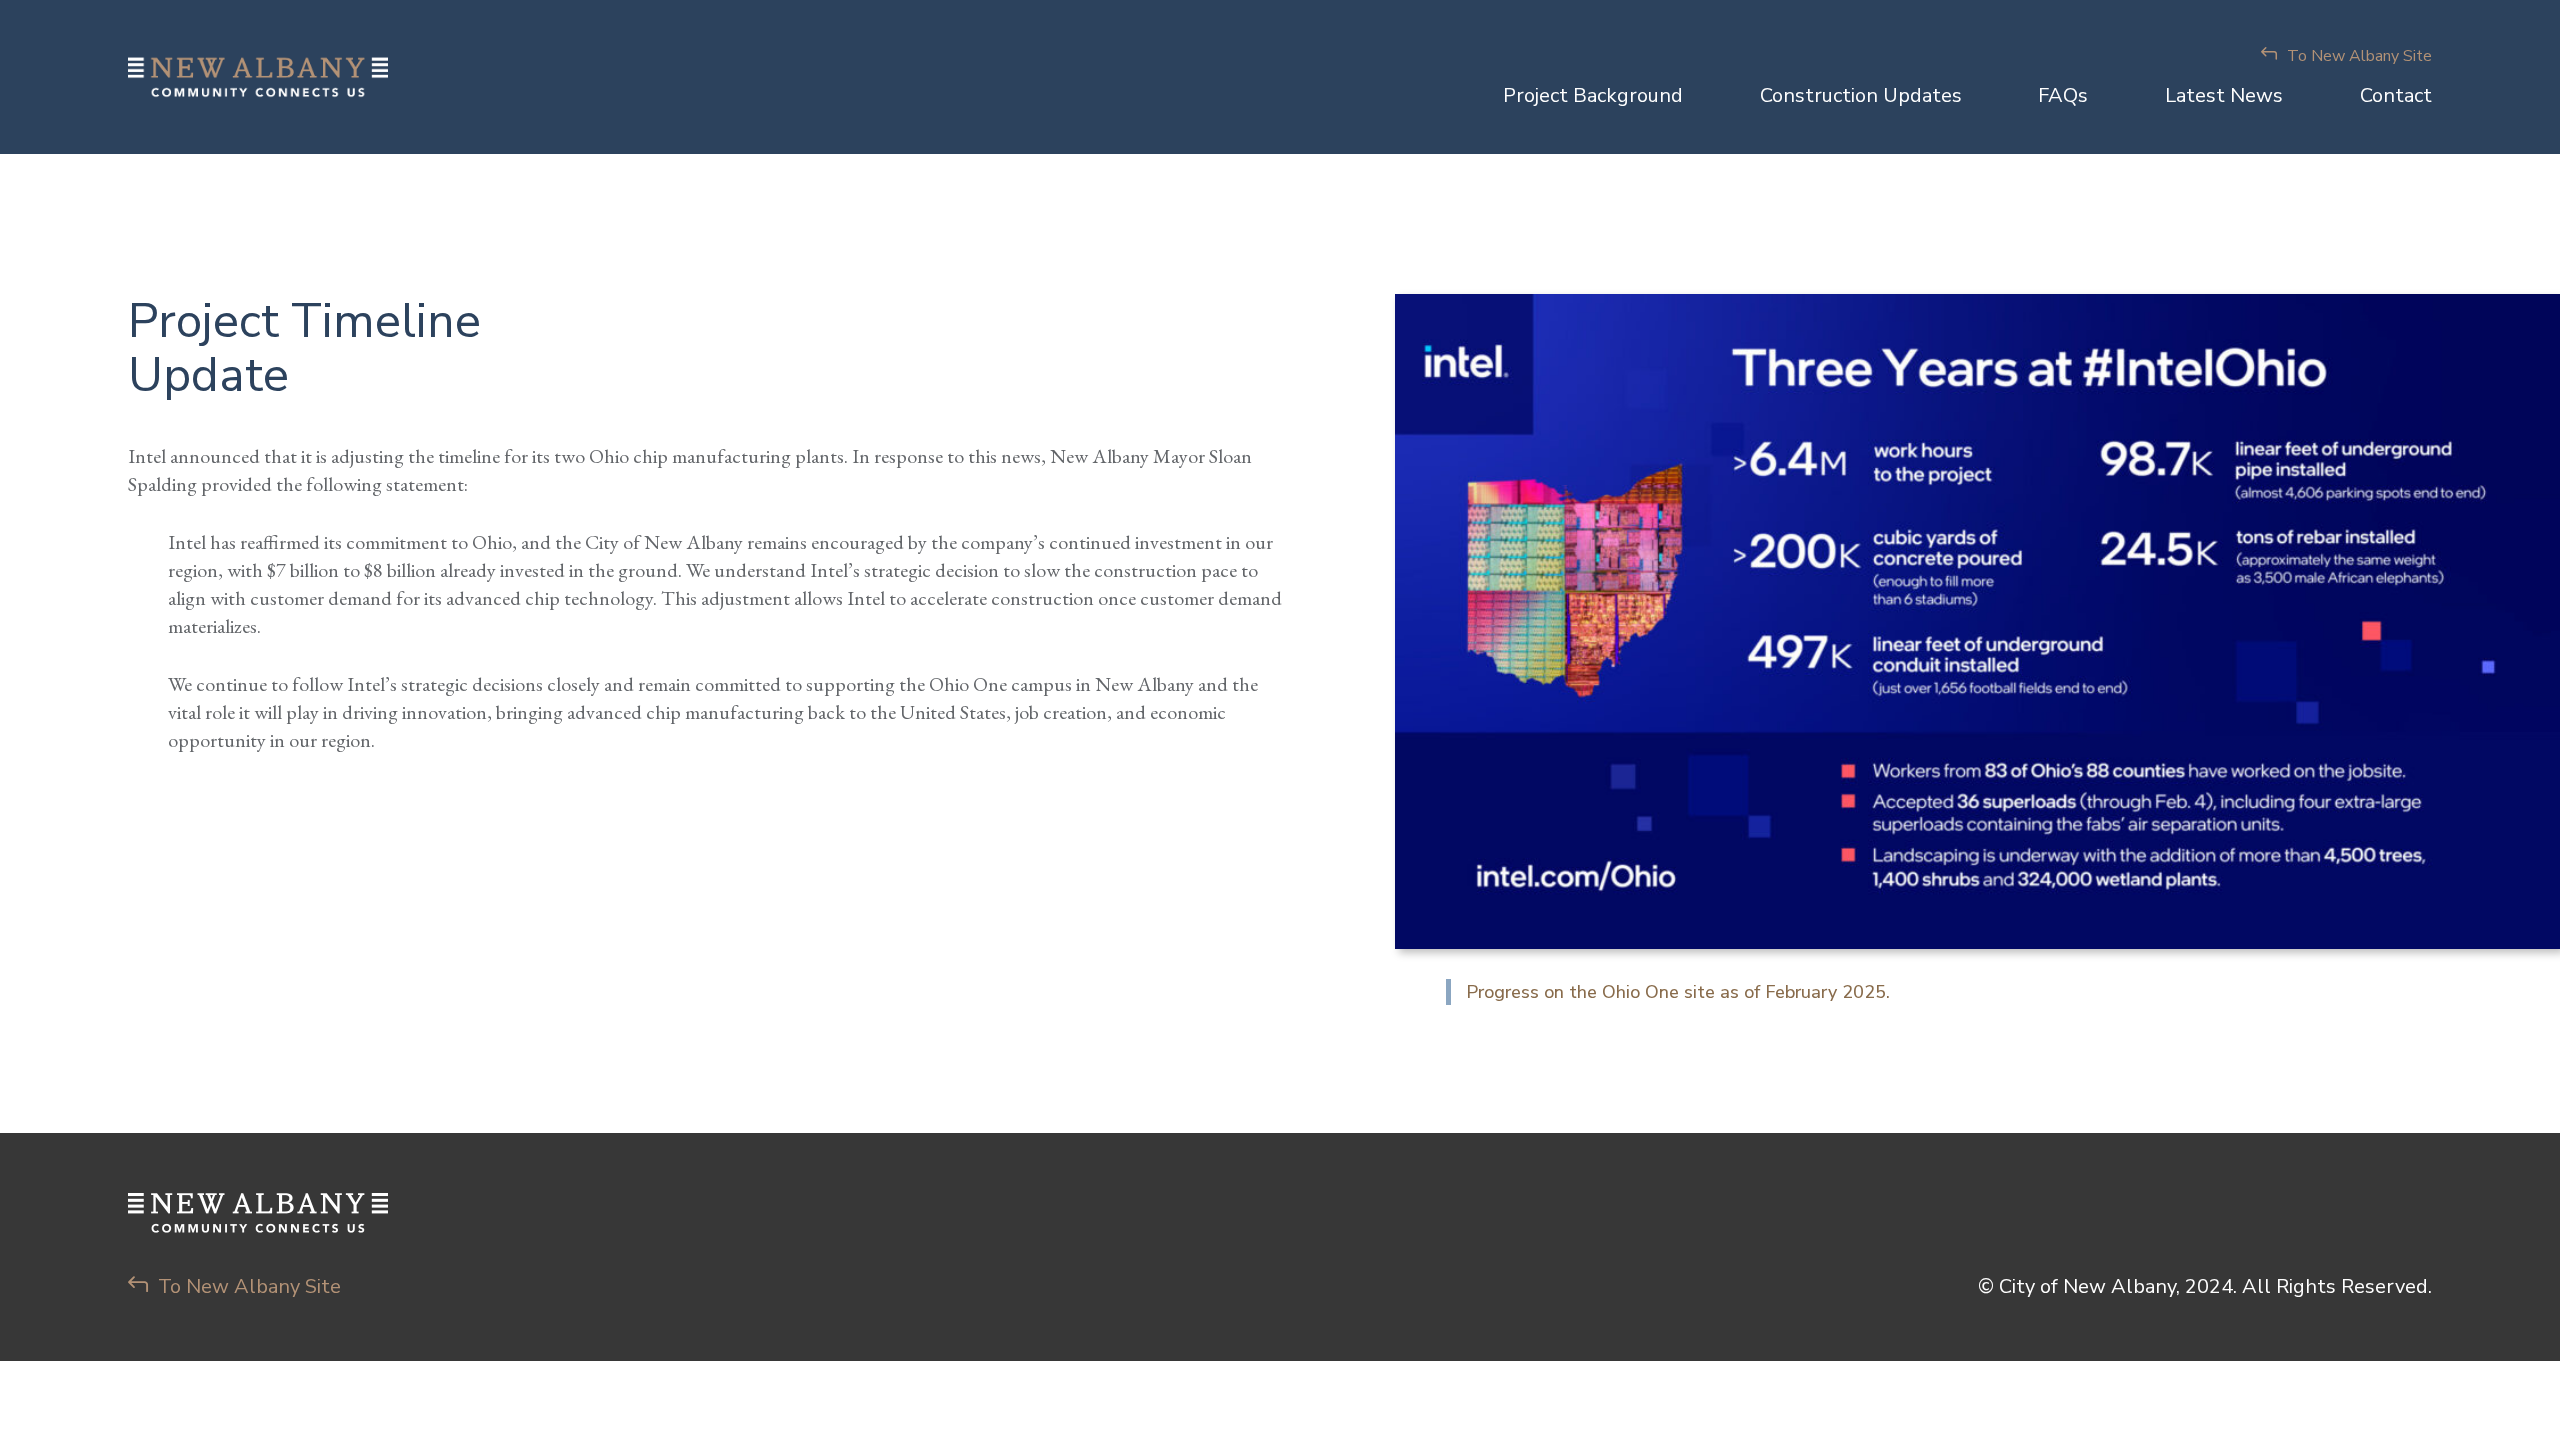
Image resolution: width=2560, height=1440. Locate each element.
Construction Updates (1861, 95)
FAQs (2063, 95)
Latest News (2224, 95)
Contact (2396, 95)
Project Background (1593, 95)
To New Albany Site (2359, 56)
